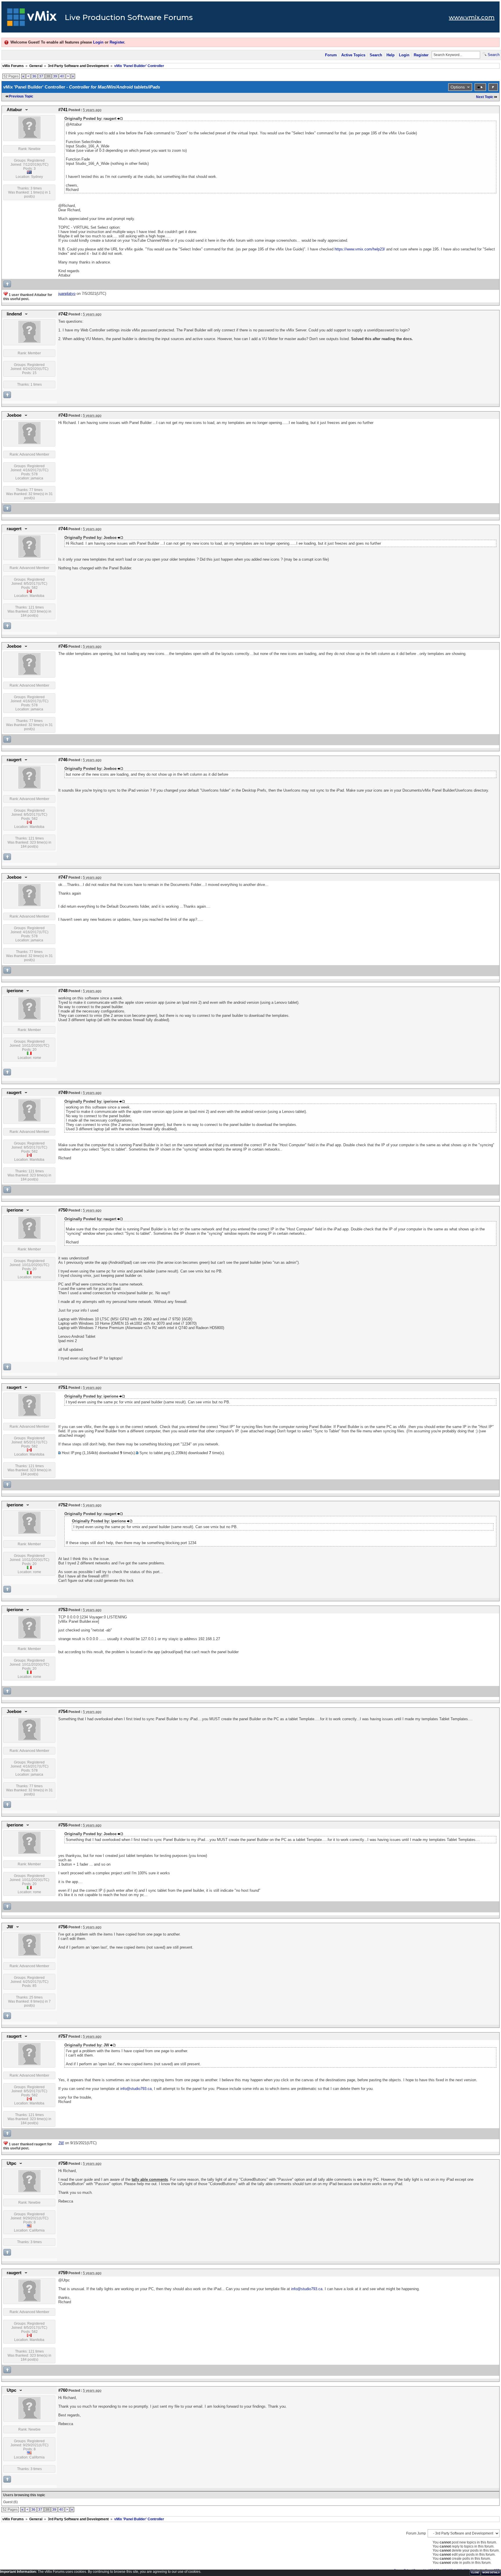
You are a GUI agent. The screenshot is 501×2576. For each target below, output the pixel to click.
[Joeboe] (29, 443)
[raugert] (29, 556)
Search (376, 55)
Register (117, 42)
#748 (63, 991)
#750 (63, 1210)
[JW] (29, 1954)
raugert (14, 529)
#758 (63, 2163)
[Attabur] (29, 137)
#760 (63, 2390)
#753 (63, 1610)
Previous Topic (21, 96)
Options (458, 87)
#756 (63, 1927)
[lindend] (29, 342)
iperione (15, 991)
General (36, 66)
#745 (63, 646)
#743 (63, 415)
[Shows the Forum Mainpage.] (32, 19)
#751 (63, 1387)
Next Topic (485, 97)
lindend (14, 314)
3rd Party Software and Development (78, 66)
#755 (63, 1825)
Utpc (11, 2163)
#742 (63, 314)
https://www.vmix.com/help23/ (360, 249)
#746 (63, 760)
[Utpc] (29, 2191)
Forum (331, 55)
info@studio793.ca (136, 2089)
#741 (63, 110)
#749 (63, 1093)
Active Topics (353, 55)
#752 (63, 1505)
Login (98, 42)
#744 (63, 529)
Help (391, 55)
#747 (63, 877)
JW (10, 1927)
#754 (63, 1712)
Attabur (14, 110)
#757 (63, 2036)
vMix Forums (13, 66)
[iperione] (29, 1018)
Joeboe (14, 415)
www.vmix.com (472, 17)
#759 (63, 2273)
